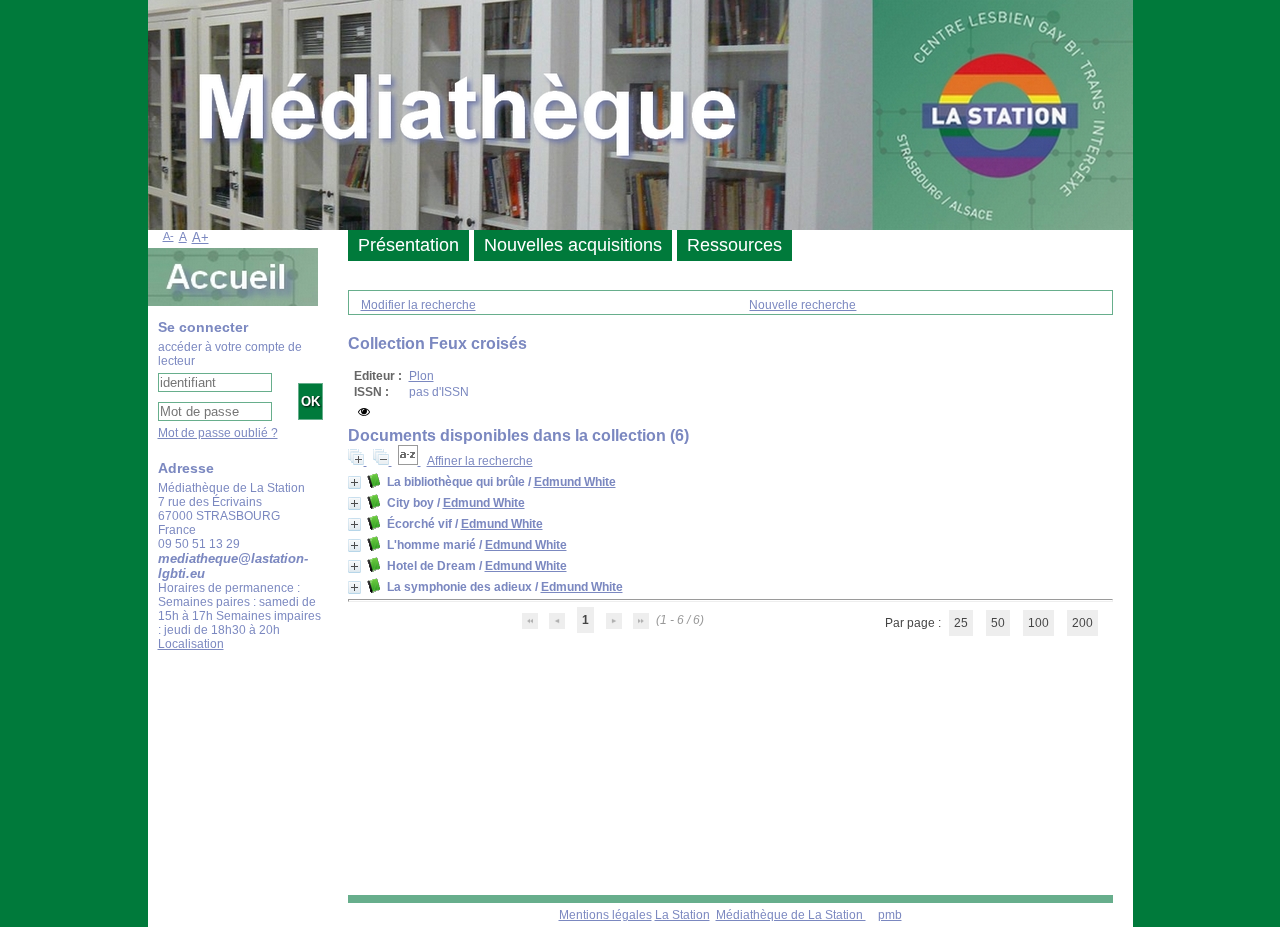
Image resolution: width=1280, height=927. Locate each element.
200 (1082, 623)
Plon (421, 376)
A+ (200, 237)
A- (168, 236)
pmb (890, 915)
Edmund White (575, 482)
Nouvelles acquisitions (573, 245)
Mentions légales (605, 915)
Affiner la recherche (480, 461)
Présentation (408, 245)
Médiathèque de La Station (791, 915)
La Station (682, 915)
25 (961, 623)
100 (1038, 623)
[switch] (364, 412)
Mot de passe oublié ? (218, 433)
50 (998, 623)
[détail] (354, 482)
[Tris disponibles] (409, 461)
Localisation (191, 644)
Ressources (734, 245)
